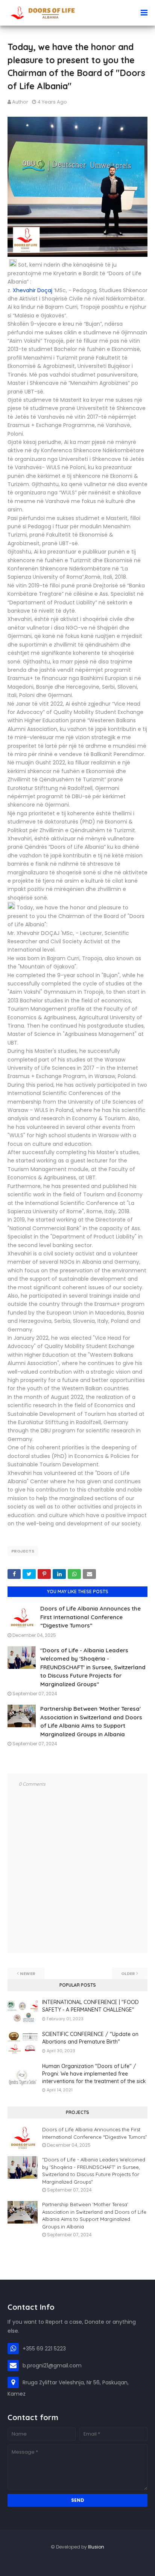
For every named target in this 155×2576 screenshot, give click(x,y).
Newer (28, 1974)
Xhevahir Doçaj (33, 290)
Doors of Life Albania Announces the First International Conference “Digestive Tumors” (90, 1617)
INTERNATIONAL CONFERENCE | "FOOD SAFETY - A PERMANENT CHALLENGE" (90, 2006)
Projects (23, 1551)
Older (128, 1974)
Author (20, 102)
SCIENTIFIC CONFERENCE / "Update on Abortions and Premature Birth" (90, 2038)
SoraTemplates (75, 2563)
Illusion (96, 2547)
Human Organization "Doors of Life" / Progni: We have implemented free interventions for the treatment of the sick (94, 2073)
